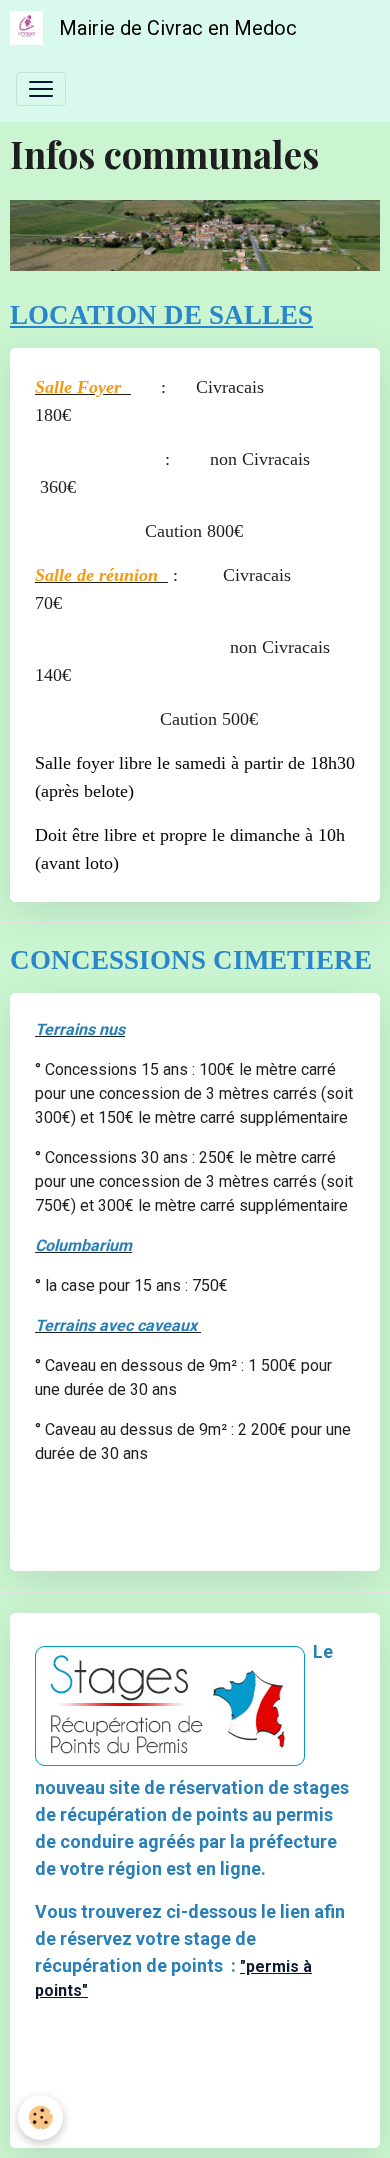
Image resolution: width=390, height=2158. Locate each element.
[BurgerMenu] (41, 89)
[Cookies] (40, 2117)
